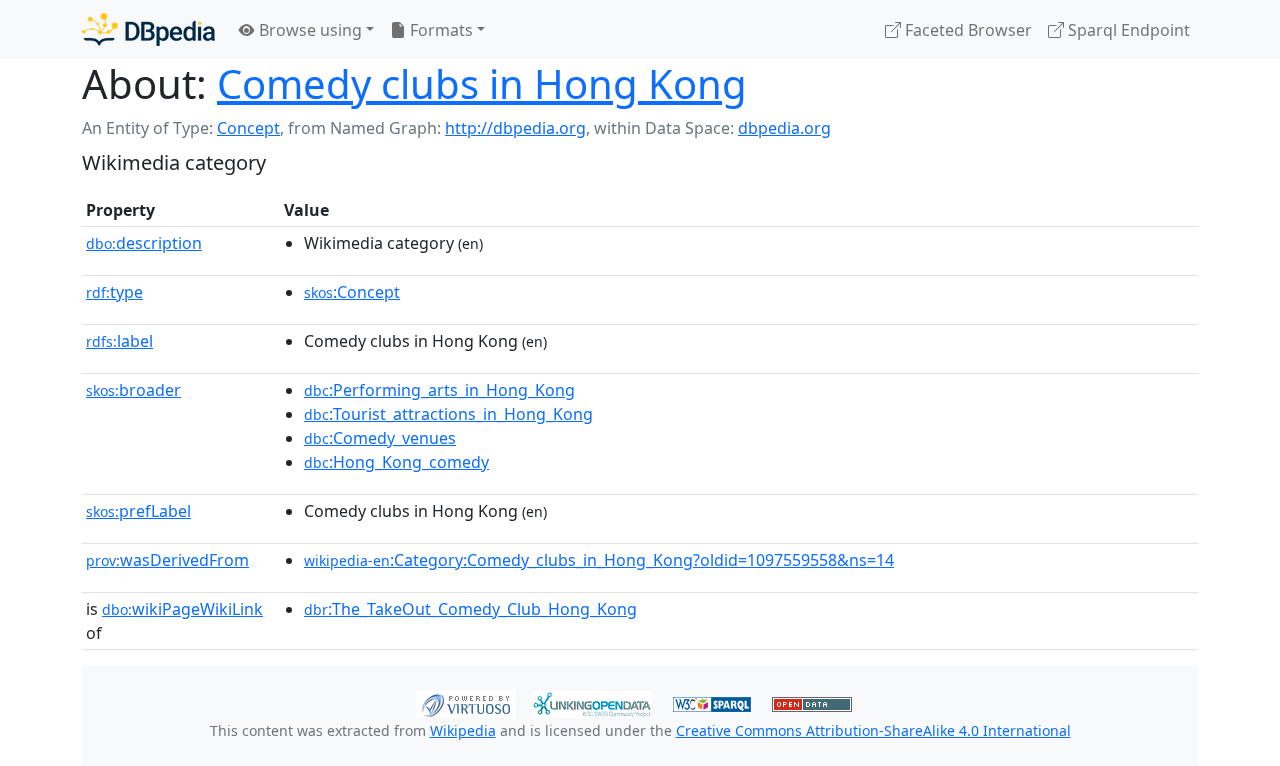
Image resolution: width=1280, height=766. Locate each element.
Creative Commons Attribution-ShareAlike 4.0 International (873, 730)
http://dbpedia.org (515, 128)
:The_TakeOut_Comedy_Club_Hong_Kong (470, 609)
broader (133, 390)
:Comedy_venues (380, 438)
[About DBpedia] (148, 29)
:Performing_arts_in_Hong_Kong (439, 390)
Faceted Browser (966, 30)
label (119, 341)
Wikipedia (463, 730)
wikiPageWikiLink (182, 609)
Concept (248, 128)
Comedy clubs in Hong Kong (482, 83)
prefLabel (138, 511)
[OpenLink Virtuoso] (466, 702)
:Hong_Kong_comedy (396, 462)
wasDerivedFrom (167, 560)
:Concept (352, 292)
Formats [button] (439, 30)
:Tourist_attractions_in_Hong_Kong (448, 414)
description (144, 243)
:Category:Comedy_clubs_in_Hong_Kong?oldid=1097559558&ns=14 (599, 560)
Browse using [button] (308, 30)
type (114, 292)
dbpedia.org (784, 128)
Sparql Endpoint (1127, 30)
